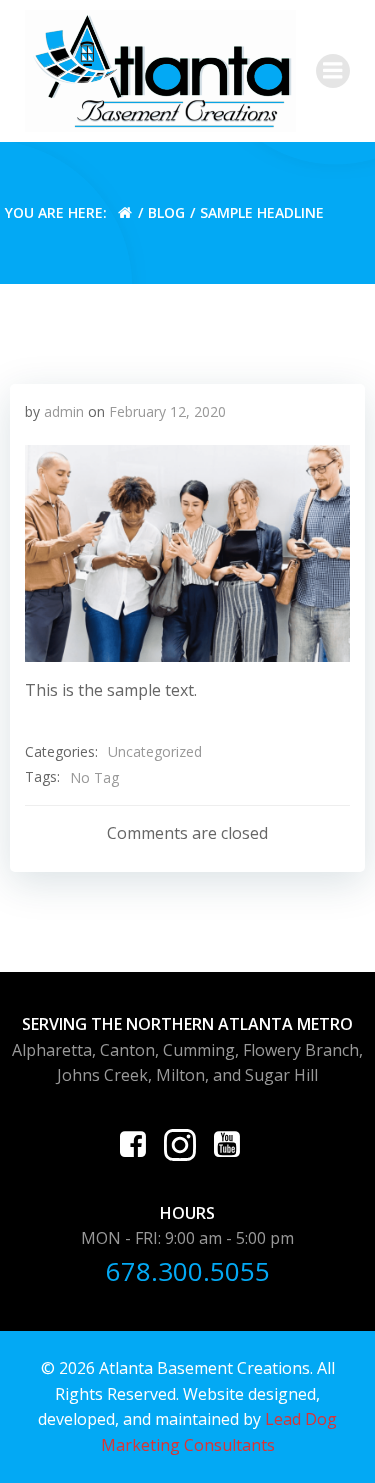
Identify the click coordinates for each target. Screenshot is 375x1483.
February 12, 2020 (167, 411)
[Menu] (333, 71)
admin (64, 411)
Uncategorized (155, 751)
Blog (166, 212)
